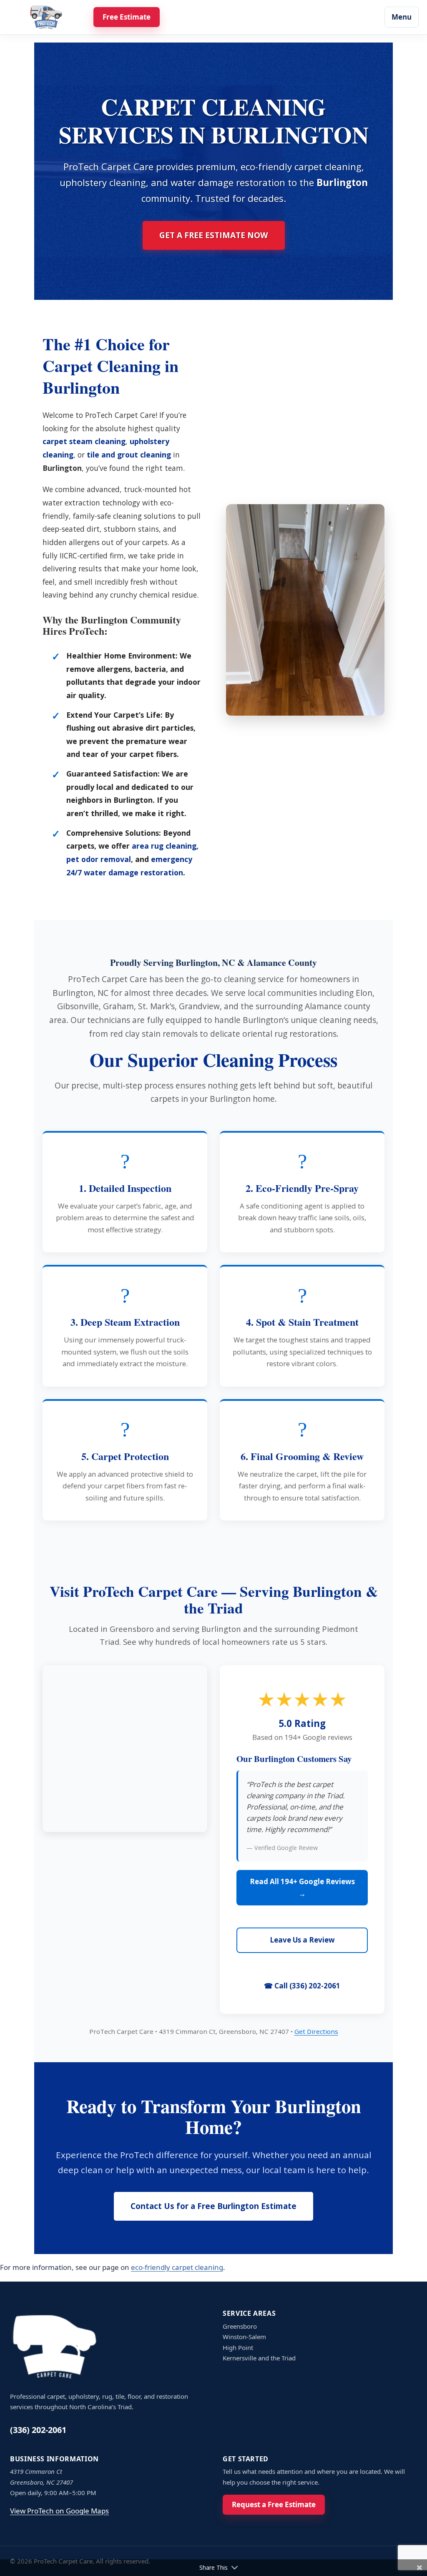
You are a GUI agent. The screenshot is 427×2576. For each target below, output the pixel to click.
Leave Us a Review (302, 1940)
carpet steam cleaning (84, 441)
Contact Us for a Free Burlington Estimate (213, 2206)
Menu (402, 17)
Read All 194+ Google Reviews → (302, 1887)
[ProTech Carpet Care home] (46, 17)
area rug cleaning (164, 846)
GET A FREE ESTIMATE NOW (214, 235)
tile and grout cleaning (129, 455)
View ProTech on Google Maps (59, 2511)
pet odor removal (99, 859)
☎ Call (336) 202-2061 (302, 1986)
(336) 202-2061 (38, 2430)
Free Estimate (127, 17)
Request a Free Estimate (274, 2504)
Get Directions (316, 2031)
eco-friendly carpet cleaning (177, 2267)
